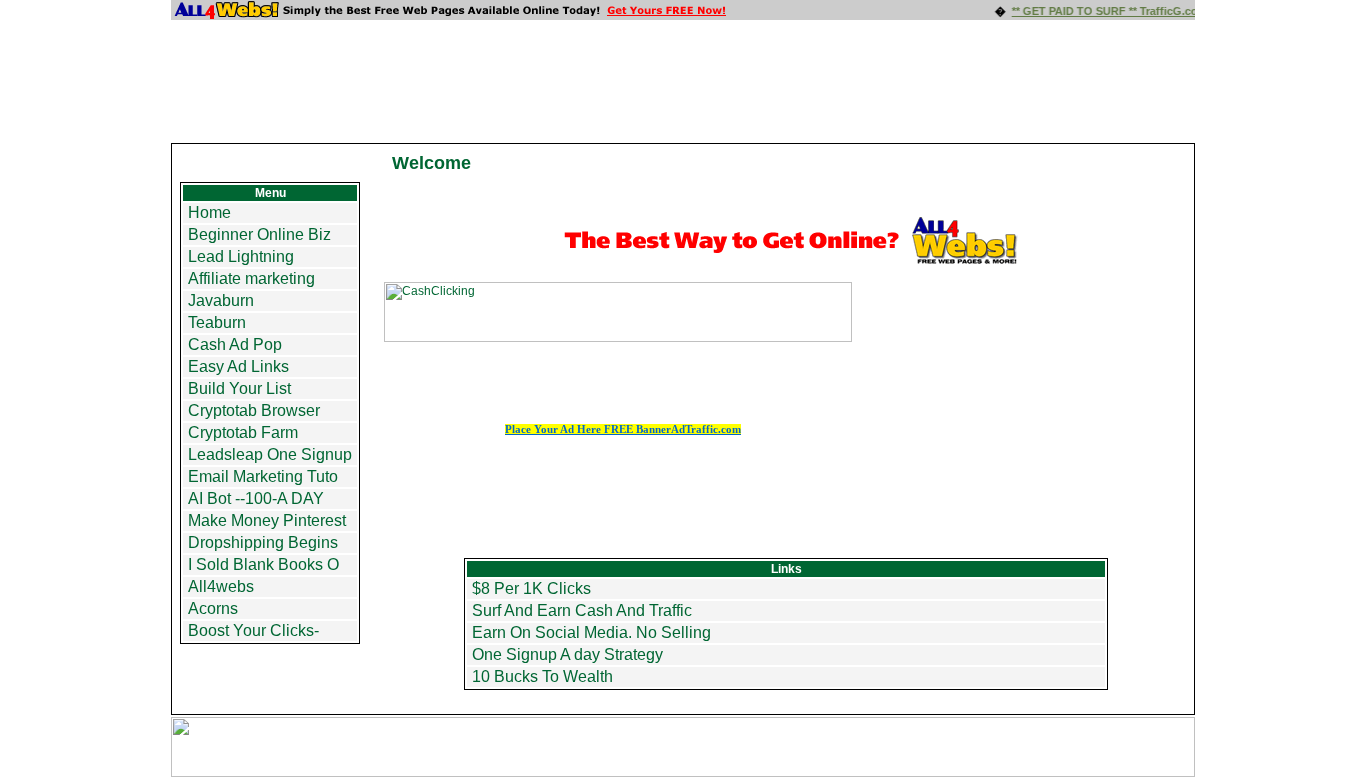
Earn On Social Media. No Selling (591, 632)
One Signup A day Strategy (567, 654)
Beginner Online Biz (259, 234)
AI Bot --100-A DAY (256, 498)
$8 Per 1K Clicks (531, 588)
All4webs (221, 586)
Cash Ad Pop (235, 344)
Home (209, 212)
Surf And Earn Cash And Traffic (582, 610)
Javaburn (221, 300)
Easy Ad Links (238, 366)
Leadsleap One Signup (270, 454)
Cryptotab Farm (243, 432)
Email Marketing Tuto (263, 476)
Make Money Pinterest (267, 520)
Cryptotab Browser (254, 410)
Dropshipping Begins (263, 542)
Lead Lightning (241, 256)
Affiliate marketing (251, 278)
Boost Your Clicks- (253, 630)
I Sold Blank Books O (263, 564)
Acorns (213, 608)
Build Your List (239, 388)
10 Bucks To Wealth (542, 676)
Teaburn (217, 322)
